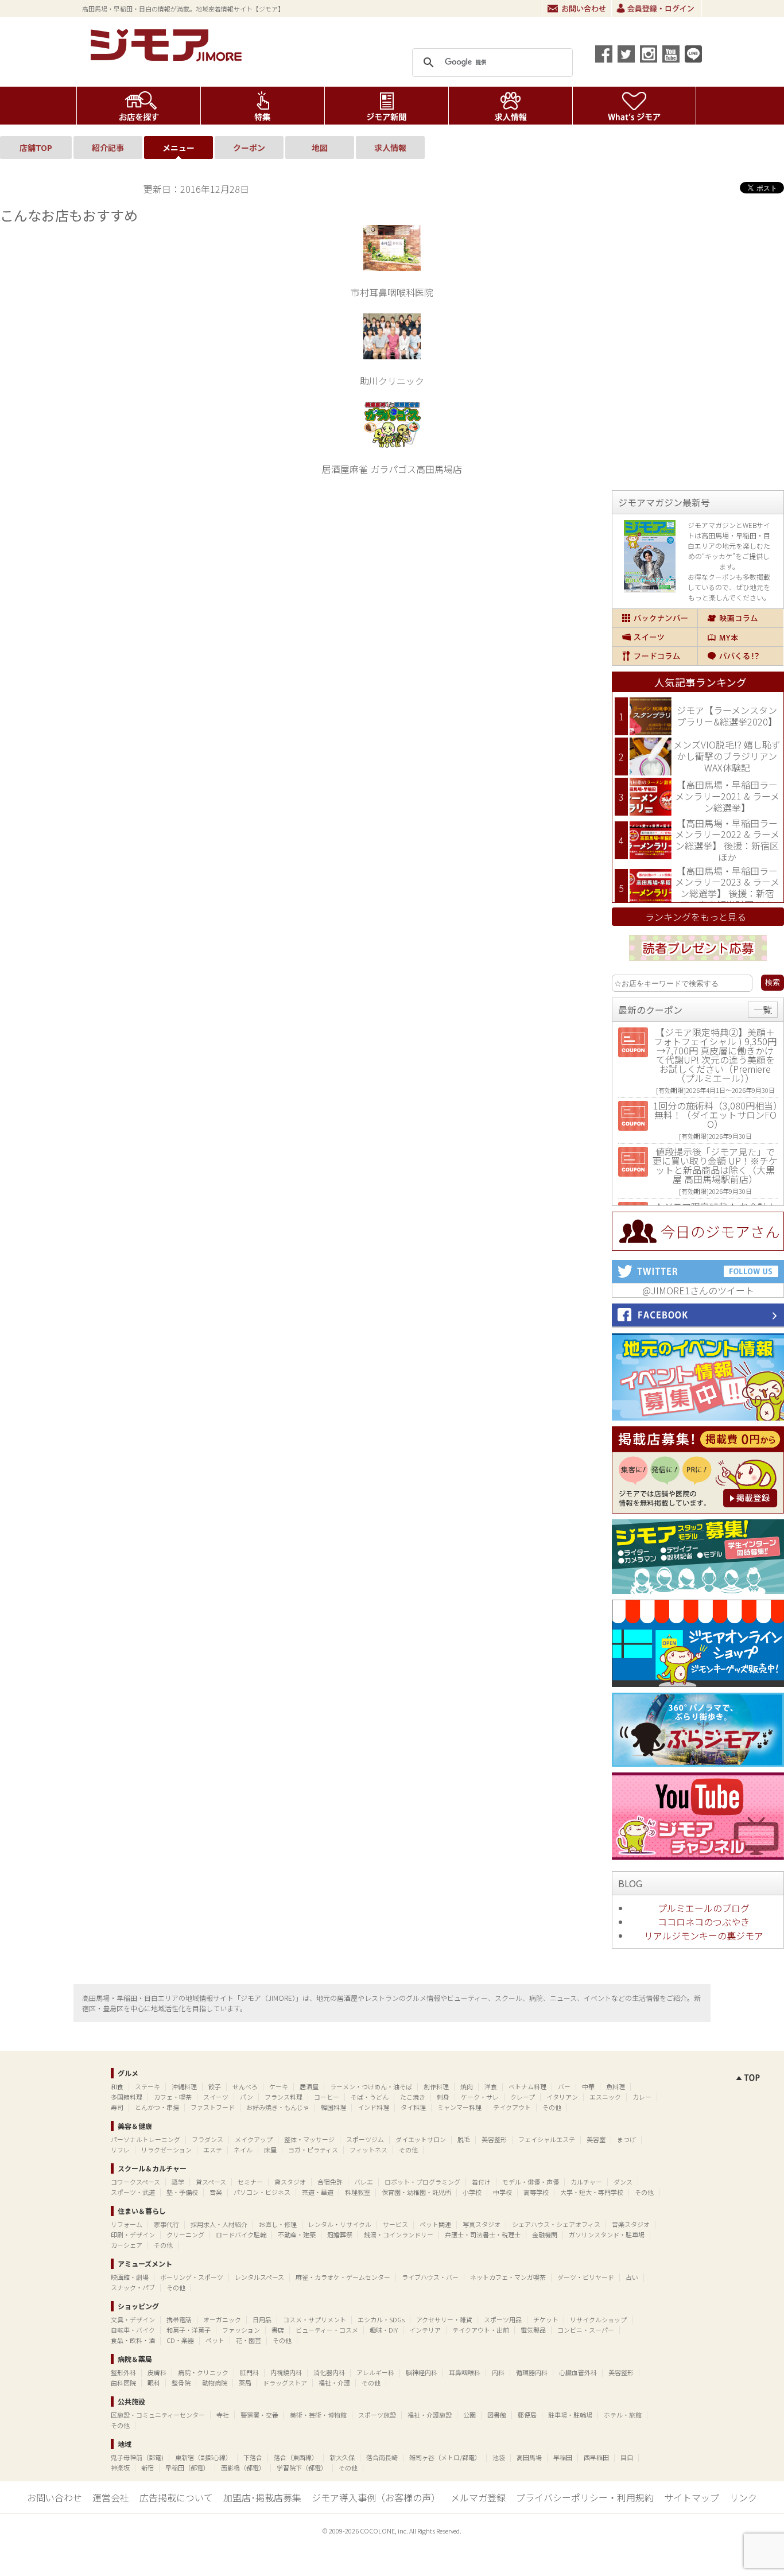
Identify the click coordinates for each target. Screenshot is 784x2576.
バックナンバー (655, 618)
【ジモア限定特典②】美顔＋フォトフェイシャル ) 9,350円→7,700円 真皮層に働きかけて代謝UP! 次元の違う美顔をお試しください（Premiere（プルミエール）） (715, 1055)
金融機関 (545, 2234)
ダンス (623, 2182)
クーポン (249, 148)
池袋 (499, 2457)
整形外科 (123, 2372)
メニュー (178, 148)
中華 (588, 2086)
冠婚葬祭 (340, 2234)
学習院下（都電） (302, 2468)
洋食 (491, 2086)
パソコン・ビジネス (262, 2192)
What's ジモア (634, 106)
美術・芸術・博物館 (318, 2415)
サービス (395, 2224)
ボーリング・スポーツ (192, 2277)
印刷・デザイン (133, 2234)
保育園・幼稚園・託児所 (416, 2192)
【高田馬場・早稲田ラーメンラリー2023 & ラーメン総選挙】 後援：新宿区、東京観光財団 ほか (727, 888)
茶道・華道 (318, 2192)
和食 (117, 2086)
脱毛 (464, 2139)
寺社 (223, 2415)
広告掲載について (176, 2497)
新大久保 (342, 2457)
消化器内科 (329, 2372)
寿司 (117, 2107)
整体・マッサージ (309, 2139)
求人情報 (511, 106)
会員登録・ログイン (657, 9)
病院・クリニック (203, 2372)
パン (247, 2097)
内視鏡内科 (286, 2372)
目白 (627, 2457)
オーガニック (222, 2319)
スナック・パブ (133, 2287)
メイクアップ (254, 2139)
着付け (481, 2182)
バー (564, 2086)
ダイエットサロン (421, 2139)
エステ (213, 2150)
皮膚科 (157, 2372)
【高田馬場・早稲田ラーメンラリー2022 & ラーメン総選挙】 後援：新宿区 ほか (727, 840)
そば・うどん (370, 2097)
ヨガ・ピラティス (313, 2150)
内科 (498, 2372)
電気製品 (533, 2330)
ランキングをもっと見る (696, 917)
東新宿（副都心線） (203, 2457)
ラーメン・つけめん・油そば (371, 2086)
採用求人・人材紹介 (219, 2224)
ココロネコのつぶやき (704, 1922)
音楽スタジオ (631, 2224)
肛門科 (249, 2372)
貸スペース (211, 2182)
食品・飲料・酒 (133, 2340)
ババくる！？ (741, 656)
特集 (263, 106)
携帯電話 (179, 2319)
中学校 (502, 2192)
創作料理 (436, 2086)
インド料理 (373, 2107)
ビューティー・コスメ (327, 2330)
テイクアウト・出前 (481, 2330)
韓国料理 (333, 2107)
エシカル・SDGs (381, 2319)
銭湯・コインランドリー (399, 2234)
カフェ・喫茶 (173, 2097)
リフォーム (127, 2224)
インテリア (425, 2330)
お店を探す (139, 106)
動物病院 (215, 2383)
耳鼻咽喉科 (465, 2372)
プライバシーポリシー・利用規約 (585, 2497)
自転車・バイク (133, 2330)
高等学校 (536, 2192)
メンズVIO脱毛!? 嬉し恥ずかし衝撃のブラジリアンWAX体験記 (727, 756)
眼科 (154, 2383)
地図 (320, 148)
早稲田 (563, 2457)
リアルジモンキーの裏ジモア (704, 1935)
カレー (642, 2097)
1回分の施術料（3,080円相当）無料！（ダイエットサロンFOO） (715, 1115)
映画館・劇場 (130, 2277)
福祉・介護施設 (430, 2415)
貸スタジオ (290, 2182)
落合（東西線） (296, 2457)
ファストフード (213, 2107)
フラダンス (207, 2139)
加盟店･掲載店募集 (262, 2497)
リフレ (120, 2150)
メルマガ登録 (478, 2497)
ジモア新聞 (387, 106)
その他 (552, 2107)
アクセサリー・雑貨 (444, 2319)
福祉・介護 (334, 2383)
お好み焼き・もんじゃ (278, 2107)
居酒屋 (309, 2086)
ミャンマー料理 (459, 2107)
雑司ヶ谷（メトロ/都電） (445, 2457)
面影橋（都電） (243, 2468)
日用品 (262, 2319)
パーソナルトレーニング (145, 2139)
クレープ (523, 2097)
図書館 (497, 2415)
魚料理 (616, 2086)
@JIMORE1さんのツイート (698, 1290)
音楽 (216, 2192)
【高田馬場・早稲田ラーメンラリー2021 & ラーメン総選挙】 (727, 796)
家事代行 (166, 2224)
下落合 (253, 2457)
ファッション (241, 2330)
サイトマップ (692, 2497)
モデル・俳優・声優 (531, 2182)
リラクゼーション (166, 2150)
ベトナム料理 (527, 2086)
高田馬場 (529, 2457)
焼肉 (467, 2086)
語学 (178, 2182)
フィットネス (368, 2150)
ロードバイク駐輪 (241, 2234)
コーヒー (327, 2097)
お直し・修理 (278, 2224)
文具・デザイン (133, 2319)
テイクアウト (512, 2107)
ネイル (243, 2150)
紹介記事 (108, 148)
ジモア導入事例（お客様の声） (376, 2497)
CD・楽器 (180, 2340)
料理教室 (358, 2192)
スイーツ (655, 637)
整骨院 (181, 2383)
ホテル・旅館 (623, 2415)
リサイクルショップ (598, 2319)
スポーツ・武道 (133, 2192)
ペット (215, 2340)
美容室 (596, 2139)
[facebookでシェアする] (604, 54)
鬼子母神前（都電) (137, 2457)
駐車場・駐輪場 (570, 2415)
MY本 (741, 637)
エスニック (605, 2097)
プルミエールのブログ (704, 1908)
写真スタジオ (482, 2224)
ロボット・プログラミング (422, 2182)
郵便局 (527, 2415)
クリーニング (185, 2234)
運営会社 (111, 2497)
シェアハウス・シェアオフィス (556, 2224)
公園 (469, 2415)
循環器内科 (532, 2372)
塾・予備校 (182, 2192)
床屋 (270, 2150)
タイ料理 (413, 2107)
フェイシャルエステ (547, 2139)
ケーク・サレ (480, 2097)
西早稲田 (596, 2457)
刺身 (443, 2097)
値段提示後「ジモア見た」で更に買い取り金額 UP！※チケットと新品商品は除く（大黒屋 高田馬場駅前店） (715, 1165)
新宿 (148, 2468)
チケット (546, 2319)
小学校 (472, 2192)
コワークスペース (135, 2182)
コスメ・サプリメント (315, 2319)
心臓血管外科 (578, 2372)
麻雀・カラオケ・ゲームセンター (343, 2277)
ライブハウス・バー (430, 2277)
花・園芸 (249, 2340)
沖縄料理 (184, 2086)
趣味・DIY (384, 2330)
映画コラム (741, 618)
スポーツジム (365, 2139)
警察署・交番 (259, 2415)
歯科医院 (123, 2383)
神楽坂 (120, 2468)
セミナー (250, 2182)
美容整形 (494, 2139)
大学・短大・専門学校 (592, 2192)
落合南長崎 (382, 2457)
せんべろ (245, 2086)
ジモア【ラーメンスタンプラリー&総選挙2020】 (727, 716)
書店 (278, 2330)
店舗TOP (36, 148)
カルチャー (586, 2182)
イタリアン (562, 2097)
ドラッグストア (285, 2383)
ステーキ (148, 2086)
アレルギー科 (375, 2372)
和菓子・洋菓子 (189, 2330)
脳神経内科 (422, 2372)
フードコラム (655, 656)
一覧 (763, 1010)
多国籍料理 (127, 2097)
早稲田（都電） (187, 2468)
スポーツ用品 (503, 2319)
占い (632, 2277)
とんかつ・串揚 (157, 2107)
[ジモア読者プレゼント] (698, 963)
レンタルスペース (259, 2277)
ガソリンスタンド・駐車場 (607, 2234)
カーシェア (127, 2245)
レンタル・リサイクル (340, 2224)
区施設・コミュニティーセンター (158, 2415)
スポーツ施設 (377, 2415)
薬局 (245, 2383)
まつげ (626, 2139)
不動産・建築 (297, 2234)
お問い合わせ (577, 9)
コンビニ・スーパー (586, 2330)
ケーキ (279, 2086)
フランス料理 (284, 2097)
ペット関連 (435, 2224)
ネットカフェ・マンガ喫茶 (508, 2277)
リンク (743, 2497)
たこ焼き (413, 2097)
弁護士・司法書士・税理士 (483, 2234)
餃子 (215, 2086)
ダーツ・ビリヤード (586, 2277)
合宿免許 (330, 2182)
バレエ (364, 2182)
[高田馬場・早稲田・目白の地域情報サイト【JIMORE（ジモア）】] (168, 57)
